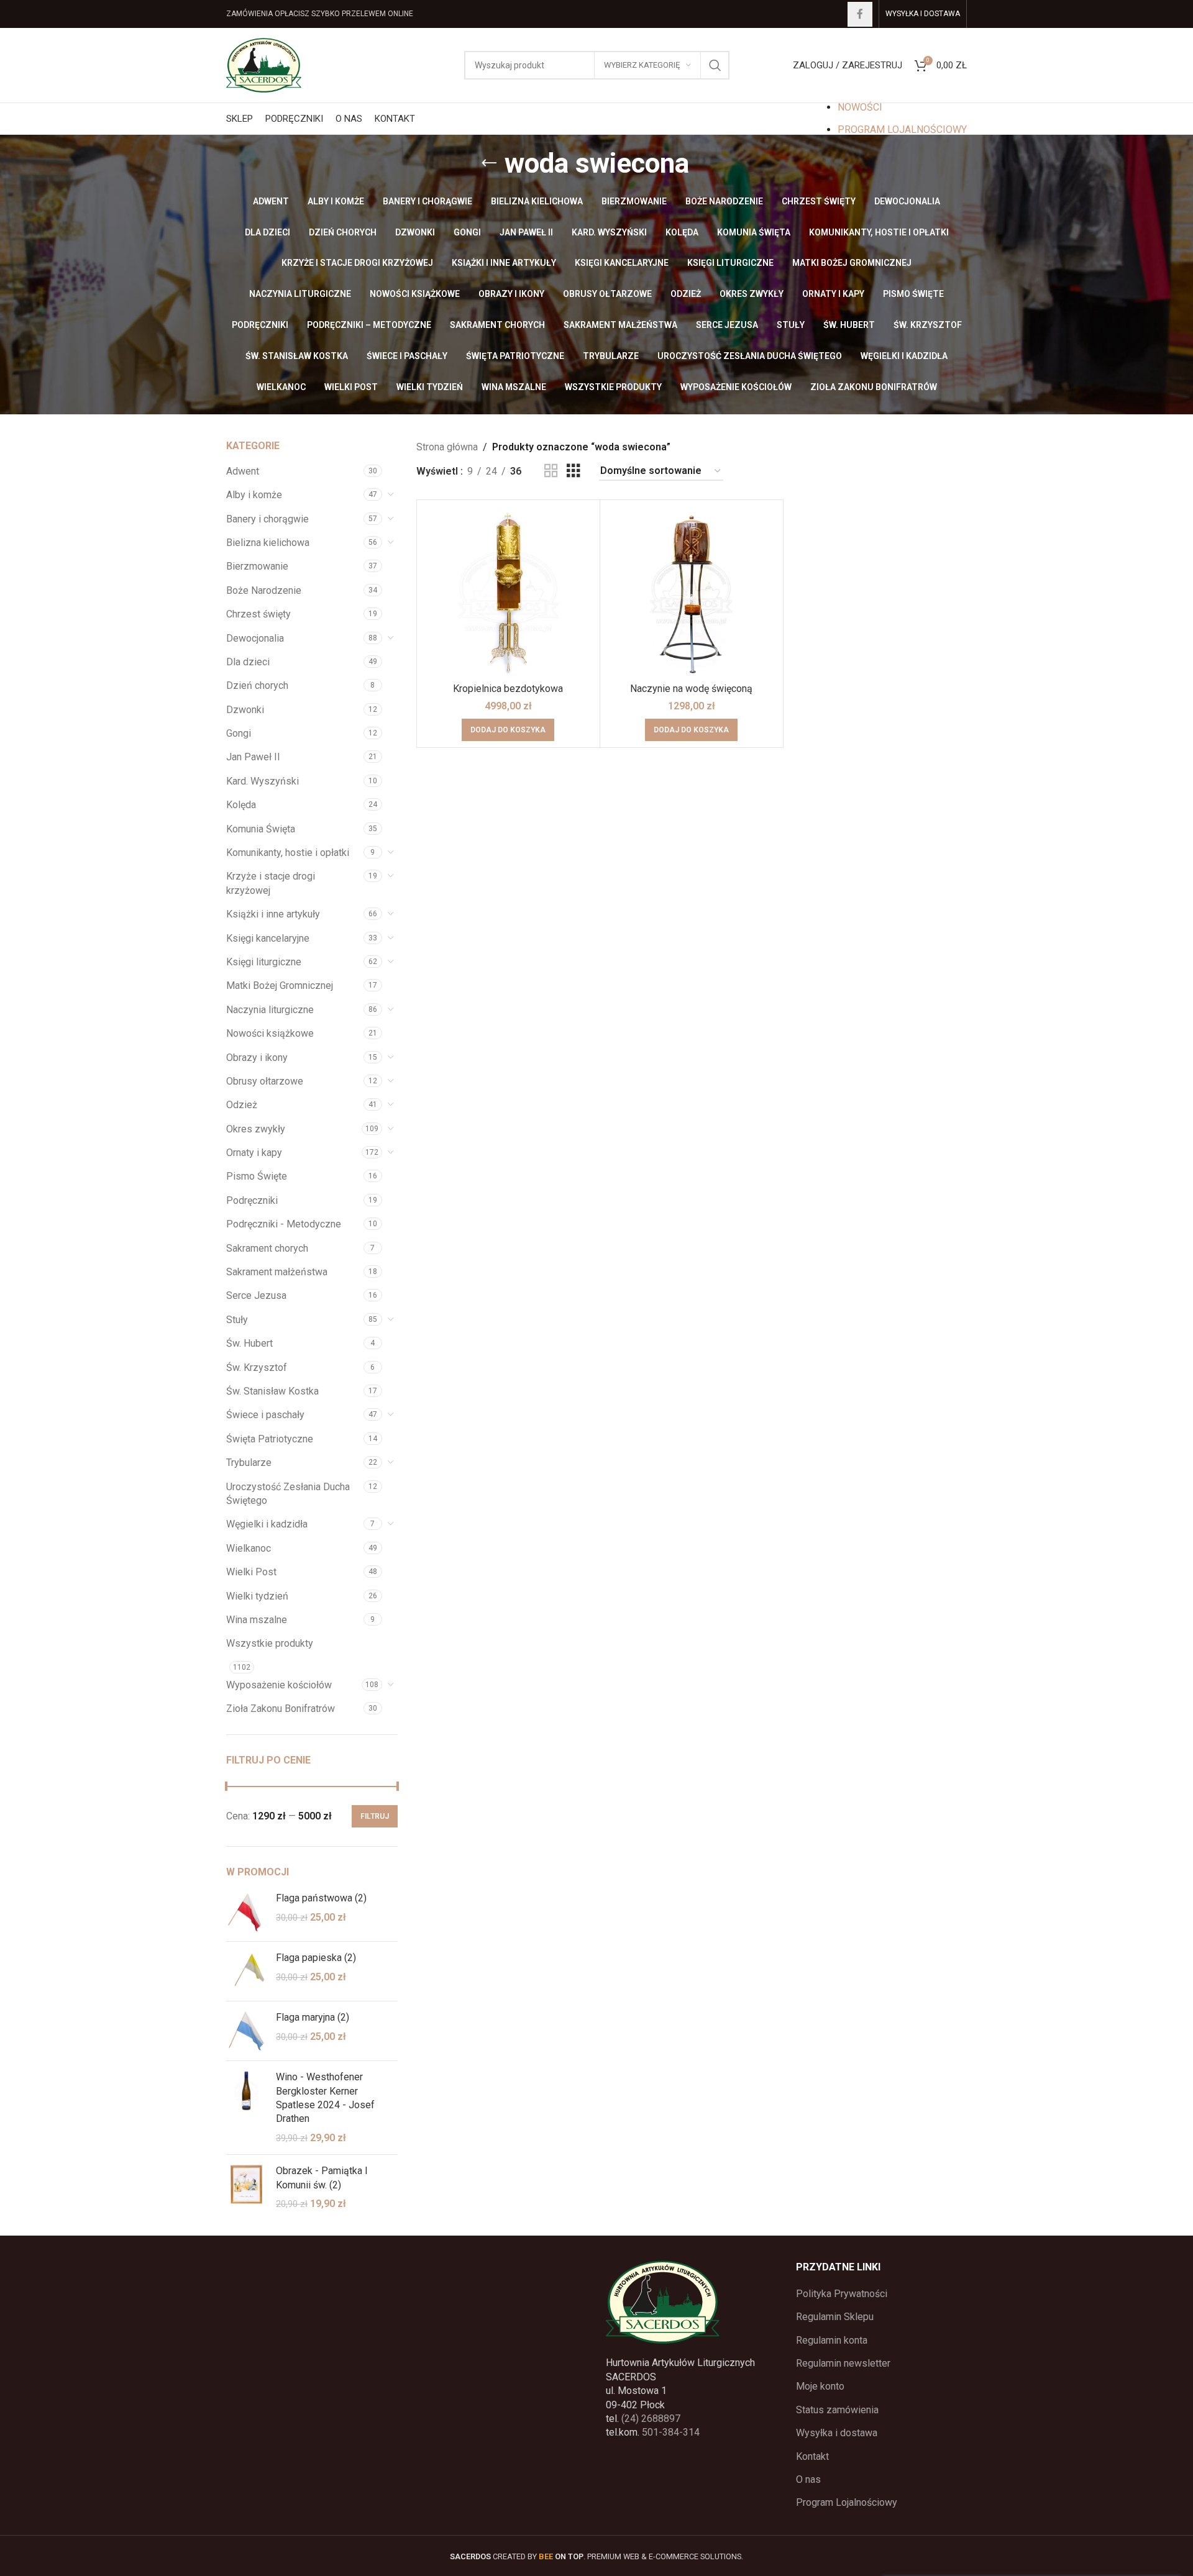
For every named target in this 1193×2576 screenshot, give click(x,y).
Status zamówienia (837, 2410)
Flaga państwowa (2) (321, 1898)
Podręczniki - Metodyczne (284, 1224)
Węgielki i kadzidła (267, 1524)
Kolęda (241, 805)
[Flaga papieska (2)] (246, 1971)
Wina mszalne (257, 1620)
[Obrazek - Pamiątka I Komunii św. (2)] (246, 2187)
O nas (808, 2479)
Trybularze (249, 1463)
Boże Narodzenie (264, 590)
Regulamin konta (832, 2340)
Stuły (237, 1320)
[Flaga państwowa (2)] (246, 1912)
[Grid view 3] (574, 471)
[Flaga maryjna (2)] (246, 2031)
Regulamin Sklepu (835, 2317)
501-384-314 (671, 2432)
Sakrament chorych (267, 1248)
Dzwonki (245, 710)
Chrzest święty (258, 614)
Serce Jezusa (256, 1295)
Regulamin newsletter (843, 2363)
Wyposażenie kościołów (279, 1685)
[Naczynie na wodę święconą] (692, 591)
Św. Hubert (249, 1343)
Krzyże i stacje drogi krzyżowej (271, 883)
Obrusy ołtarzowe (265, 1081)
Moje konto (820, 2386)
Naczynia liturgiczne (270, 1010)
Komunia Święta (261, 829)
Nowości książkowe (270, 1033)
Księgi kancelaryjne (268, 938)
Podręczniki (252, 1200)
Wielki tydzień (257, 1596)
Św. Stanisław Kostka (272, 1391)
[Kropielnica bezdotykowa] (508, 591)
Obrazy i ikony (257, 1058)
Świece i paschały (265, 1415)
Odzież (242, 1105)
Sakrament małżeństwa (277, 1272)
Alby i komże (254, 495)
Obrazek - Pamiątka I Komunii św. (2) (322, 2178)
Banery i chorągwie (267, 519)
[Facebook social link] (860, 14)
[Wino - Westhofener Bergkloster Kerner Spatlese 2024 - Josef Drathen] (246, 2108)
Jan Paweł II (253, 757)
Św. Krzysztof (257, 1368)
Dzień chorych (257, 685)
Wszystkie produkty (270, 1643)
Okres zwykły (256, 1129)
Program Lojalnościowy (847, 2502)
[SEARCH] (715, 65)
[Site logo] (264, 64)
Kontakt (812, 2456)
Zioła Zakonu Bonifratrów (281, 1709)
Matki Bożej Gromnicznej (280, 985)
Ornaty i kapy (254, 1153)
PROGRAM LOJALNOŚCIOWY (902, 130)
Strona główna (447, 447)
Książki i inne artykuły (273, 914)
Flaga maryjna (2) (313, 2017)
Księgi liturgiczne (264, 962)
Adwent (243, 471)
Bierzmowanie (257, 566)
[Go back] (489, 163)
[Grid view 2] (551, 471)
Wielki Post (251, 1572)
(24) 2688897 (651, 2419)
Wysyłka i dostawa (837, 2433)
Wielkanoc (249, 1548)
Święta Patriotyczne (270, 1439)
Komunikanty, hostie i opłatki (288, 853)
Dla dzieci (248, 662)
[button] (508, 730)
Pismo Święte (257, 1176)
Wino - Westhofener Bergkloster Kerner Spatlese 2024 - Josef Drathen (325, 2098)
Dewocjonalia (255, 638)
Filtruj (375, 1816)
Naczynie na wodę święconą (691, 689)
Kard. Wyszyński (263, 781)
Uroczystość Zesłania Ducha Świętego (288, 1494)
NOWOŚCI (860, 107)
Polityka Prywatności (842, 2294)
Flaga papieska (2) (316, 1958)
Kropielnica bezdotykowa (508, 689)
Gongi (239, 733)
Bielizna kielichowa (268, 543)
